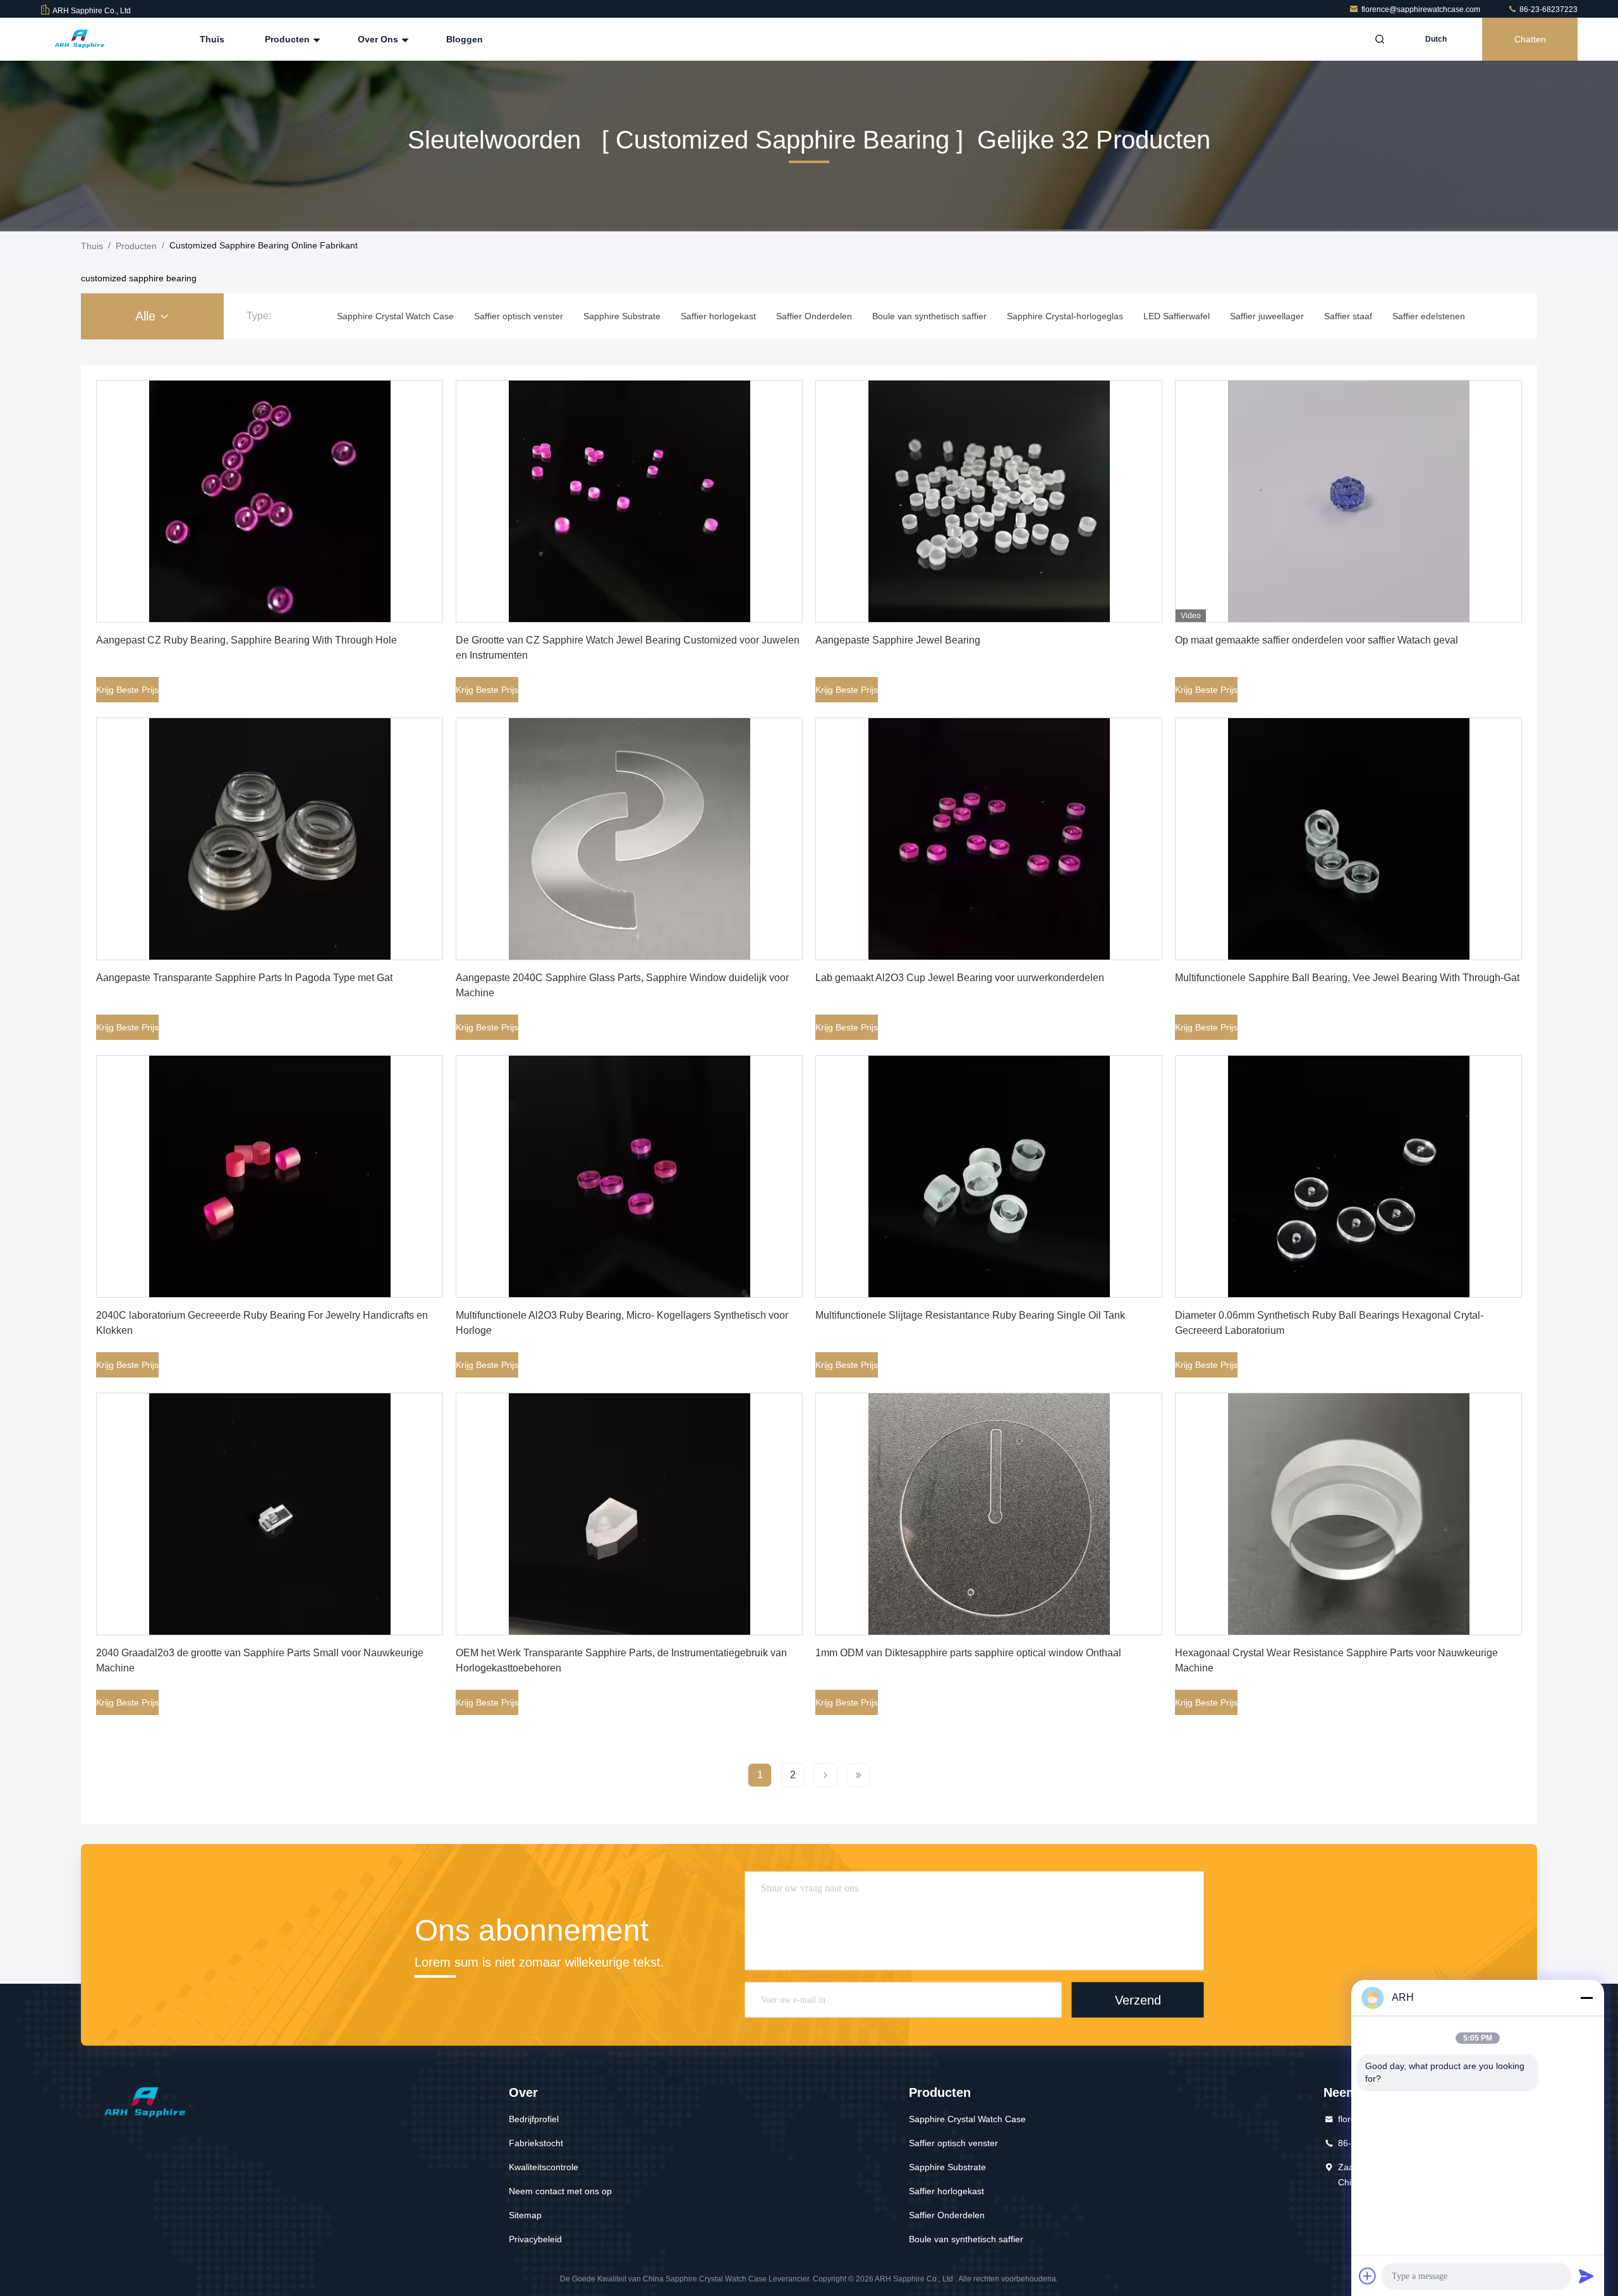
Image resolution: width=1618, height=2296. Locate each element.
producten (136, 246)
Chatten (1530, 39)
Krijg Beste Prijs (127, 690)
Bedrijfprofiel (534, 2119)
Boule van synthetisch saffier (966, 2239)
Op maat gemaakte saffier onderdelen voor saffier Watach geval (1317, 640)
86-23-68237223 (1548, 9)
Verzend (1138, 2000)
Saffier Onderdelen (947, 2215)
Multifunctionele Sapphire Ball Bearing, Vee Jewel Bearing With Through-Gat (1347, 978)
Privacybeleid (535, 2239)
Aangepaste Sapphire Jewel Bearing (898, 640)
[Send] (1586, 2276)
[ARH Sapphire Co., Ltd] (80, 39)
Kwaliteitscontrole (544, 2167)
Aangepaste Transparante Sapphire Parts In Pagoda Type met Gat (244, 978)
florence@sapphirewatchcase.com (1422, 9)
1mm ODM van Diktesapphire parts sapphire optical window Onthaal (968, 1653)
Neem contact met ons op (560, 2191)
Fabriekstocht (536, 2143)
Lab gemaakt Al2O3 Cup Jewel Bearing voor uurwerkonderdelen (960, 978)
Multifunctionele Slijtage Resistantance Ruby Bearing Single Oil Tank (970, 1315)
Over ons (379, 39)
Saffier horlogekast (946, 2191)
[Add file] (1368, 2276)
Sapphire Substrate (947, 2167)
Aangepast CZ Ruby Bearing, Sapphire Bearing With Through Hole (246, 640)
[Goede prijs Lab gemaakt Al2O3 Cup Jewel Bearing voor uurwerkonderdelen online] (989, 839)
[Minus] (1586, 1998)
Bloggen (465, 39)
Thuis (212, 39)
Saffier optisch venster (953, 2143)
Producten (289, 39)
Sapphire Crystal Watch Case (967, 2119)
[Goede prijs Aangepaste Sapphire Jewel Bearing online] (989, 501)
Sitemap (525, 2215)
